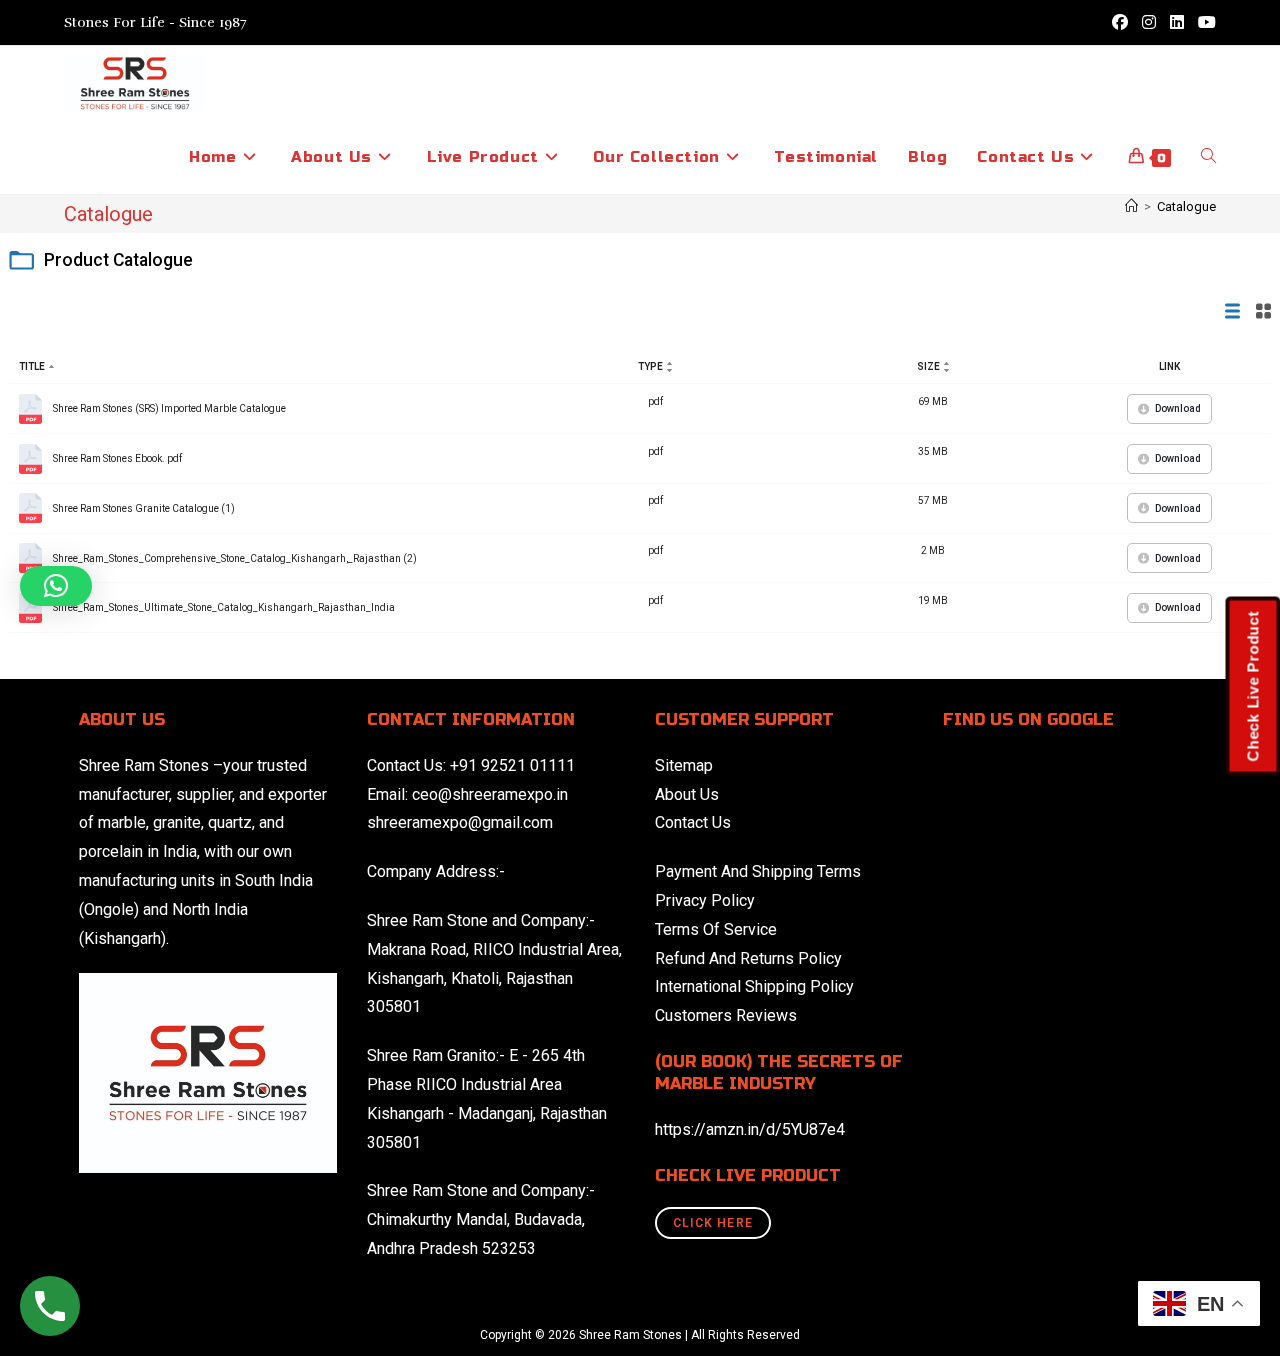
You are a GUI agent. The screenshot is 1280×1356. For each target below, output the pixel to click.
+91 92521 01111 (512, 765)
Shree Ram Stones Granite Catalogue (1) (144, 508)
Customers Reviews (726, 1015)
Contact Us (693, 822)
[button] (56, 586)
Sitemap (684, 765)
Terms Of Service (716, 929)
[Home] (1131, 206)
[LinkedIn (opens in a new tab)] (1177, 23)
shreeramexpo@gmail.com (460, 822)
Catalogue (1186, 206)
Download (1178, 408)
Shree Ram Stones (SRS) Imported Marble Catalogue (169, 408)
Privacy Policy (705, 900)
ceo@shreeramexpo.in (490, 794)
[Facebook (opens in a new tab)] (1120, 23)
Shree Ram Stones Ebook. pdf (117, 458)
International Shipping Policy (754, 986)
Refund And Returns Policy (748, 958)
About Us (687, 794)
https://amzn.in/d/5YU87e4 (750, 1129)
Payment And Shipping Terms (758, 871)
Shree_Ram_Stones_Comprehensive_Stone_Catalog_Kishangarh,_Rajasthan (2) (235, 558)
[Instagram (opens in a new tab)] (1149, 23)
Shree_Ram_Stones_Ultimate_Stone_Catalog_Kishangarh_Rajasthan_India (224, 607)
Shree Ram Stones (144, 765)
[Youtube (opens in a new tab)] (1203, 23)
